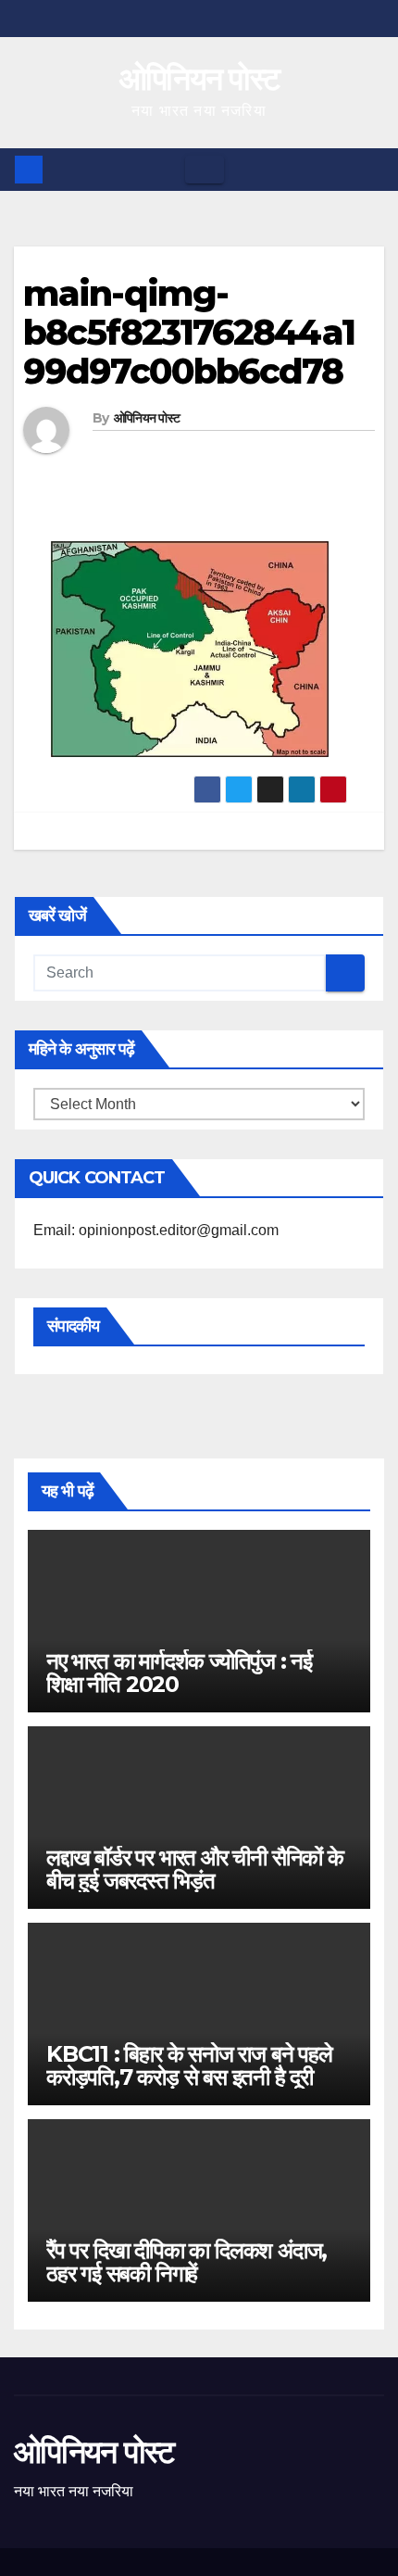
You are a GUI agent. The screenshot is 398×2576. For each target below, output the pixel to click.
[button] (371, 169)
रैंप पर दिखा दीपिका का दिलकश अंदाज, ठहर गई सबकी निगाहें (187, 2262)
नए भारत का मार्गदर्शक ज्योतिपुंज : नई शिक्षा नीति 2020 (179, 1673)
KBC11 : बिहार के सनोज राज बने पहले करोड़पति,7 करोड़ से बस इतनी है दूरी (189, 2065)
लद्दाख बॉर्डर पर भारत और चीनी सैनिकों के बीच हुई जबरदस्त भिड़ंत (195, 1869)
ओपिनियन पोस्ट (199, 79)
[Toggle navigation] (205, 170)
